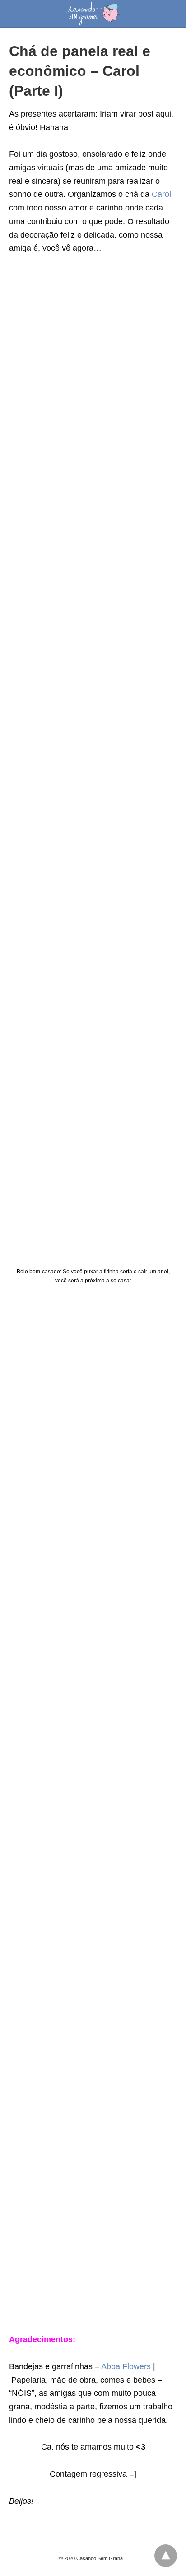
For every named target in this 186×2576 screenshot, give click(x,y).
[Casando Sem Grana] (93, 14)
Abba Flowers (126, 2366)
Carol (161, 194)
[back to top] (166, 2556)
